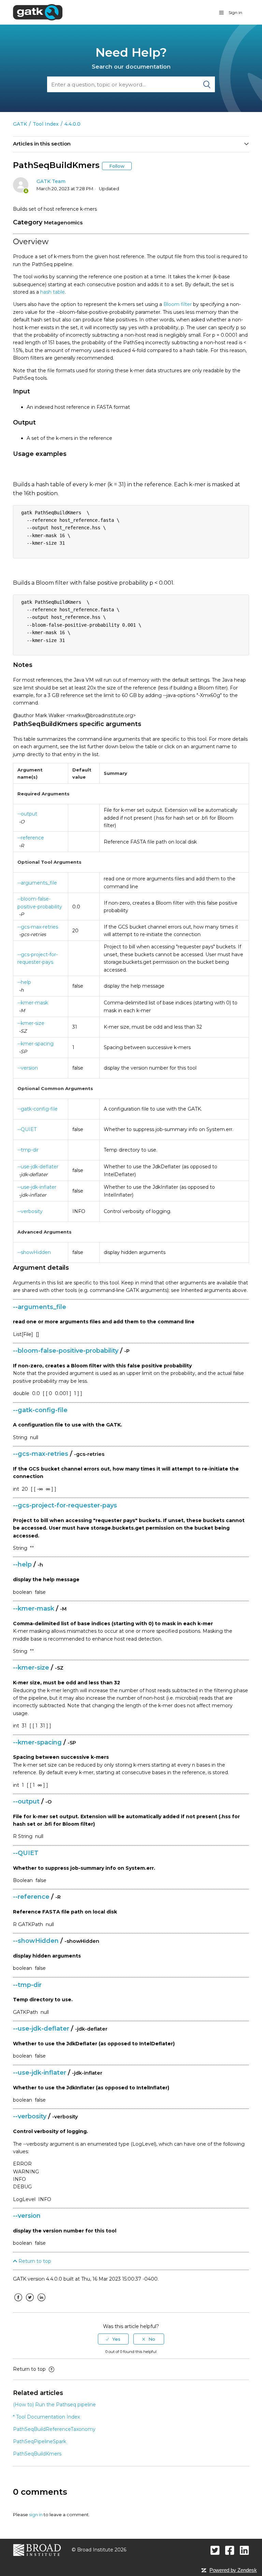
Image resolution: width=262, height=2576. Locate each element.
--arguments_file (37, 883)
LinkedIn (41, 2302)
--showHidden (34, 1252)
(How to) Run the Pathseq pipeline (54, 2405)
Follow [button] (117, 166)
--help (24, 982)
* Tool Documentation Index (46, 2417)
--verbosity (30, 1211)
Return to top (34, 2261)
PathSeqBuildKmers (37, 2454)
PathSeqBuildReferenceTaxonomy (54, 2429)
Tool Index (46, 124)
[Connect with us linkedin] (244, 2550)
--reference (31, 838)
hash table (53, 292)
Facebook (18, 2302)
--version (28, 1068)
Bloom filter (178, 304)
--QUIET (27, 1129)
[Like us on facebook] (230, 2550)
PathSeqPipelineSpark (40, 2441)
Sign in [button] (235, 12)
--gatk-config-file (38, 1109)
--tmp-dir (28, 1150)
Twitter (30, 2302)
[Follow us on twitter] (215, 2550)
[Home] (38, 12)
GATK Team (51, 181)
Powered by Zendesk (233, 2570)
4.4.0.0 (72, 124)
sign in (36, 2515)
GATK (20, 124)
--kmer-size (31, 1023)
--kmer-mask (33, 1003)
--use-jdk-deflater (38, 1167)
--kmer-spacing (35, 1044)
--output (27, 814)
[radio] (113, 2339)
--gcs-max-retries (38, 927)
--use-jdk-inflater (37, 1187)
